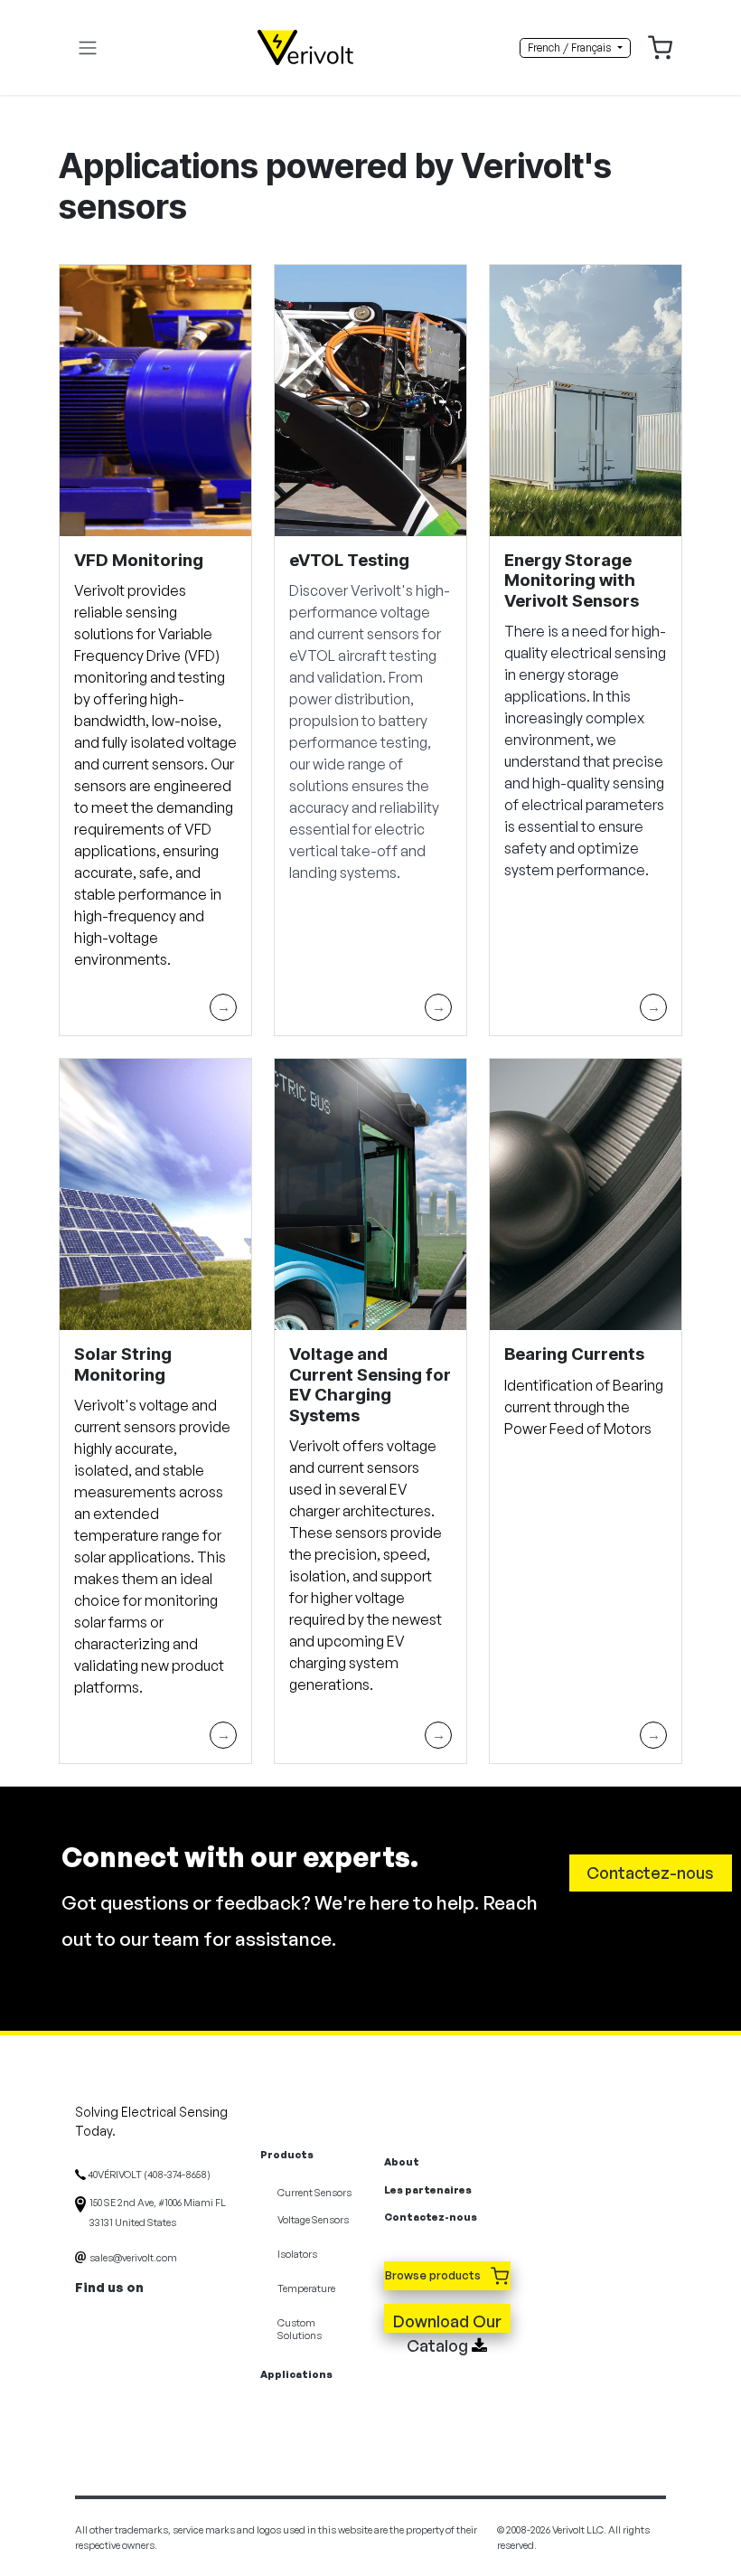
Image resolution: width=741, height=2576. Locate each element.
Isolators (297, 2254)
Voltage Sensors (313, 2220)
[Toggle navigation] (88, 48)
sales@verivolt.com (133, 2258)
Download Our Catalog (447, 2322)
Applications (296, 2374)
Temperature (306, 2288)
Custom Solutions (300, 2329)
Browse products (434, 2275)
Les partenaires (428, 2190)
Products (287, 2155)
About (402, 2162)
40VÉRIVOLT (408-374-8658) (148, 2175)
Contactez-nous (650, 1873)
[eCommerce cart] (660, 46)
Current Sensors (314, 2193)
